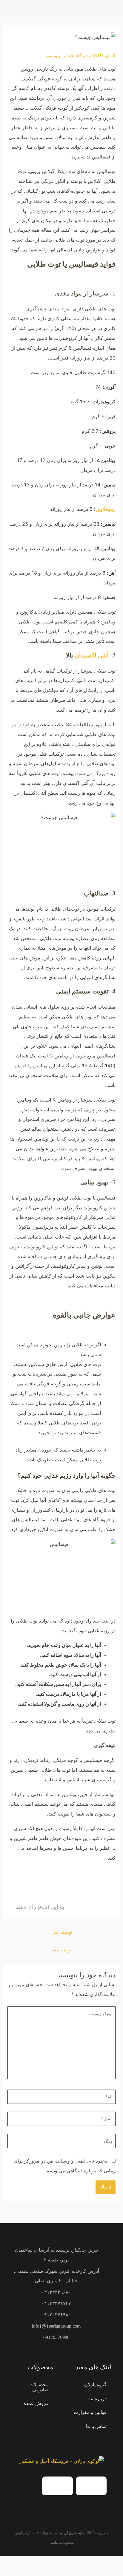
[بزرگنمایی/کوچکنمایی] (117, 2563)
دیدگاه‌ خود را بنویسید (67, 55)
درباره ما (98, 2399)
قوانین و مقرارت (90, 2412)
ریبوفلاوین (106, 509)
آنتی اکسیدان (92, 655)
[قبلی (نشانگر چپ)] (117, 2573)
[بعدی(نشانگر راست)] (104, 2573)
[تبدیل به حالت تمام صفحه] (104, 2563)
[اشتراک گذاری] (90, 2563)
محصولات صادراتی (39, 2387)
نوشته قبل (62, 1932)
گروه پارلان (95, 2385)
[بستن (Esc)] (77, 2563)
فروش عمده (36, 2403)
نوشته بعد (61, 1950)
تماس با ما (96, 2426)
